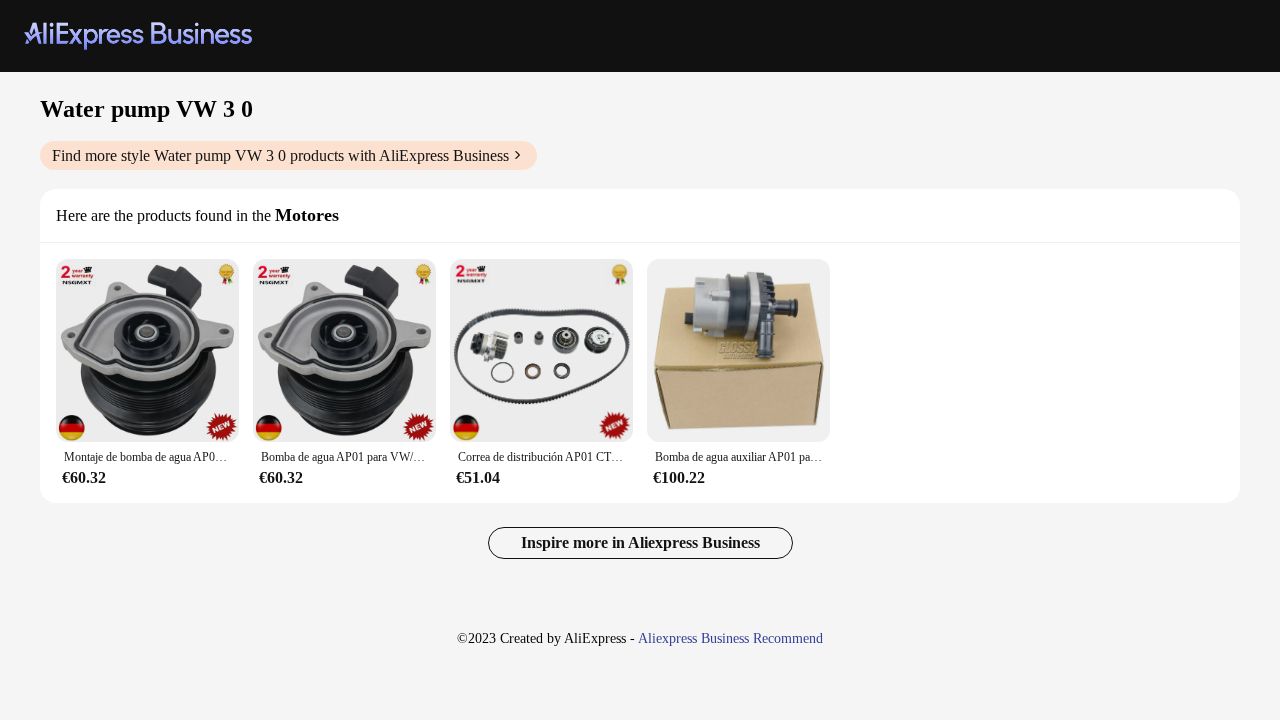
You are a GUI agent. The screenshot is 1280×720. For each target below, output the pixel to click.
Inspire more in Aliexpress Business (640, 542)
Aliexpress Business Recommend (730, 638)
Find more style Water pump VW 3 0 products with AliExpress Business (280, 155)
